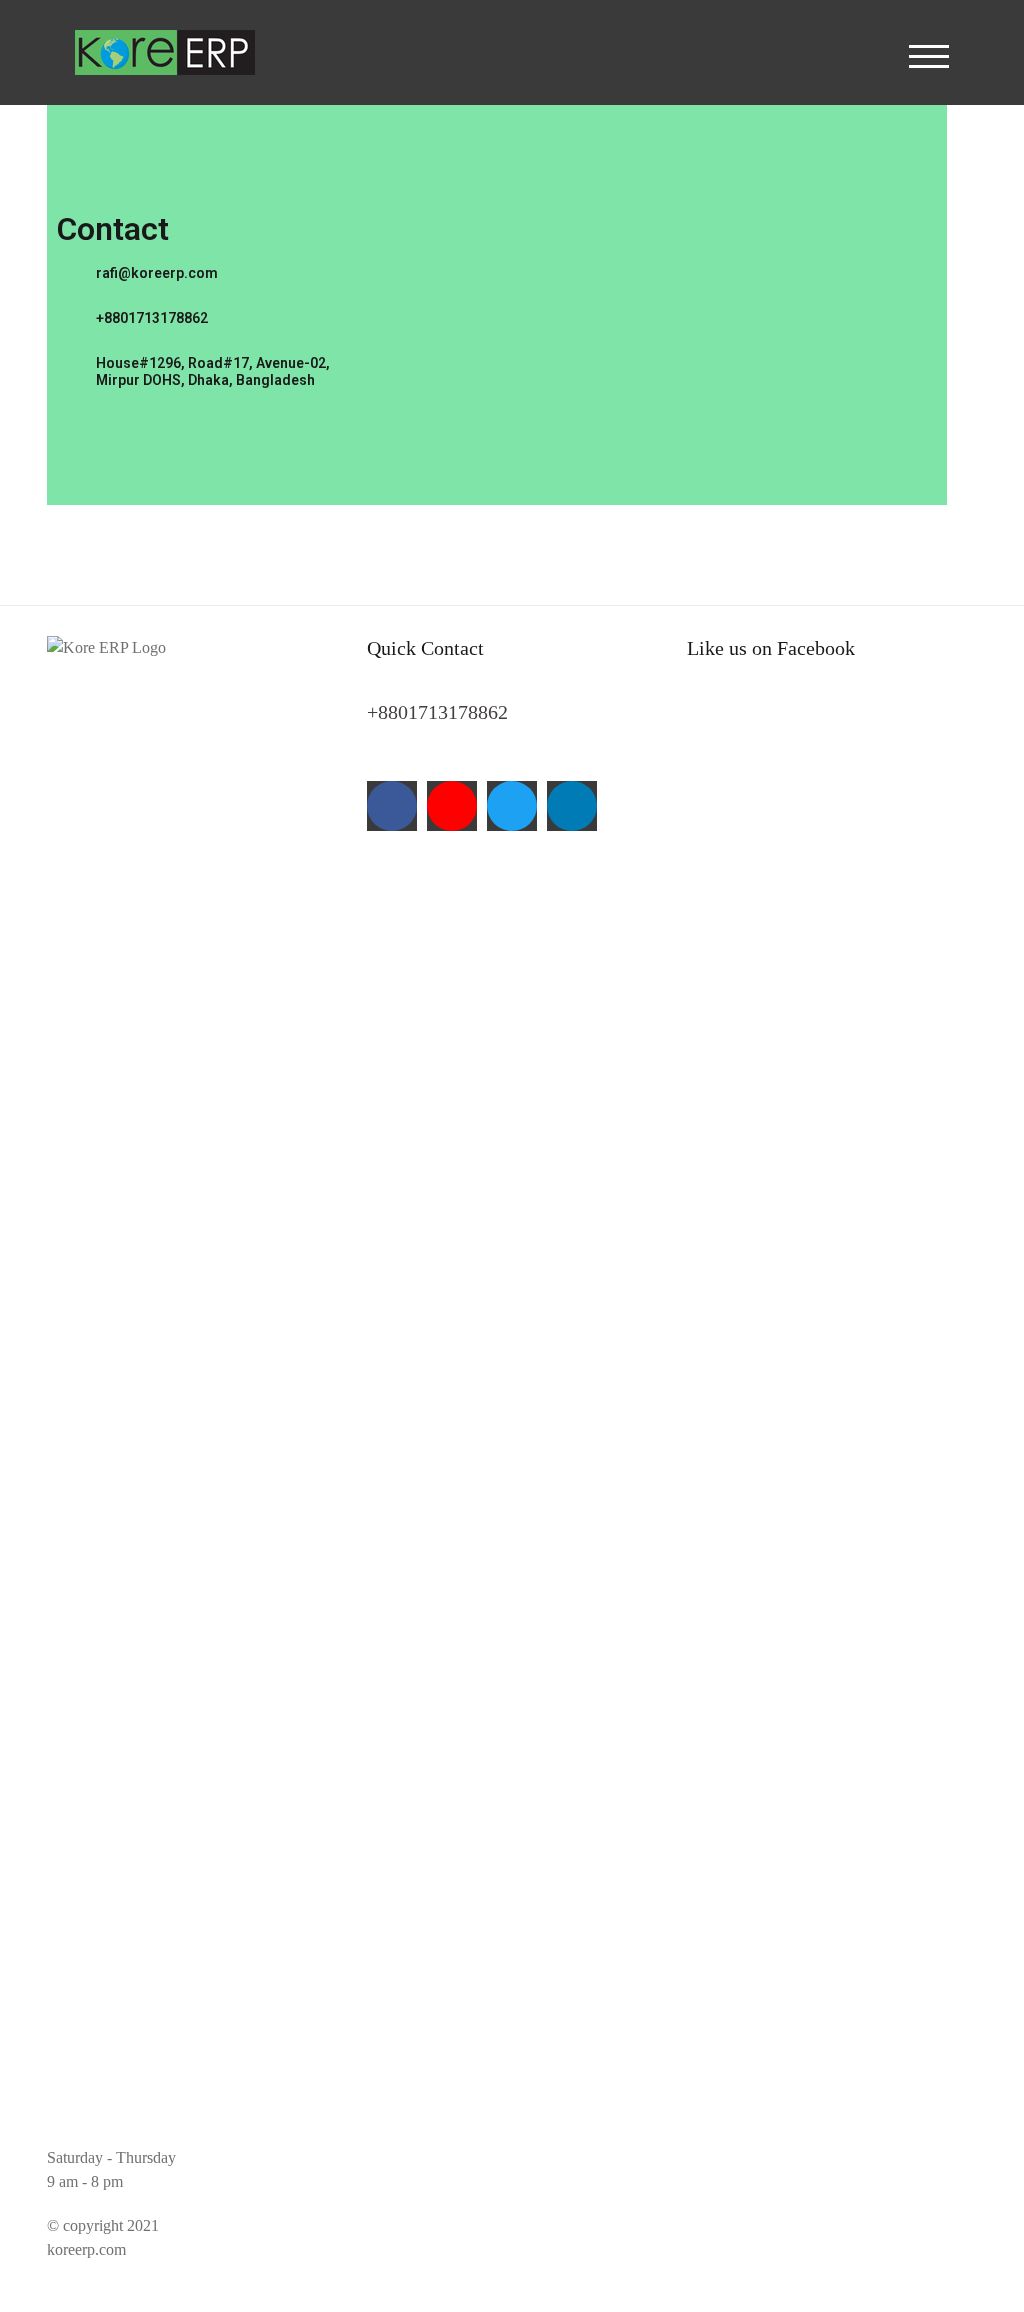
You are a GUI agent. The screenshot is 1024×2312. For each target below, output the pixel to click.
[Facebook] (392, 806)
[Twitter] (512, 806)
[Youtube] (452, 806)
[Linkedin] (572, 806)
